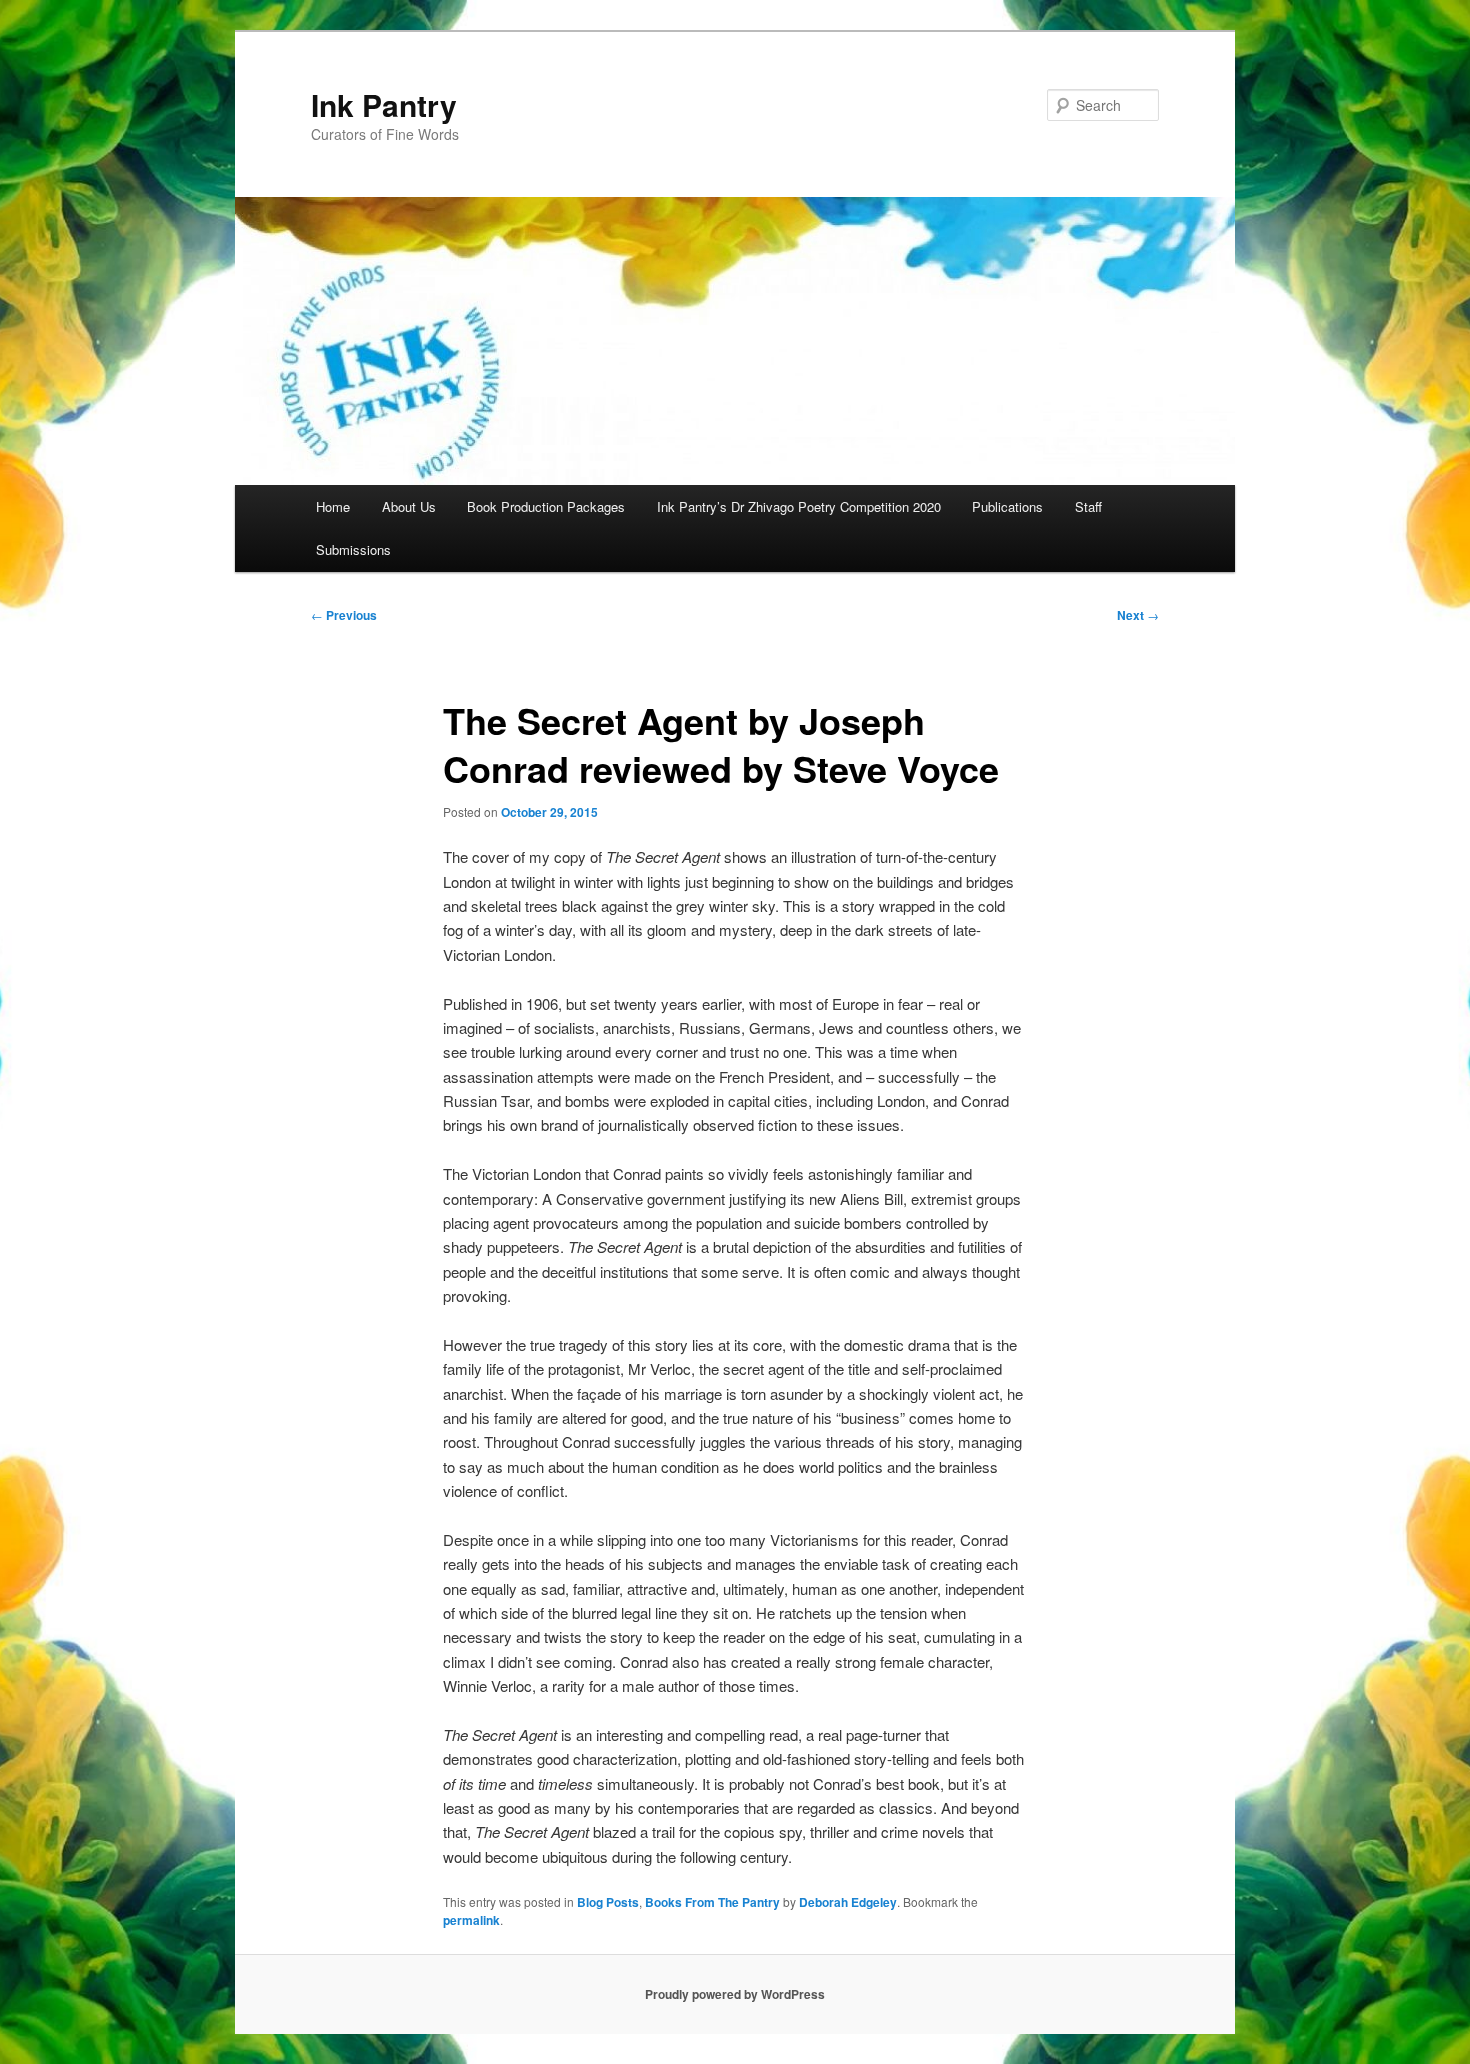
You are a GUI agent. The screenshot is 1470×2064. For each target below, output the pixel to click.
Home (333, 506)
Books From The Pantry (712, 1902)
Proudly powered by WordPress (735, 1994)
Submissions (353, 549)
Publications (1007, 506)
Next (1138, 615)
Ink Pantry (384, 104)
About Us (409, 506)
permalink (471, 1920)
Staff (1088, 506)
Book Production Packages (546, 506)
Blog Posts (608, 1902)
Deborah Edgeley (848, 1902)
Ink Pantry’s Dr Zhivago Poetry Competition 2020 (799, 506)
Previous (344, 615)
